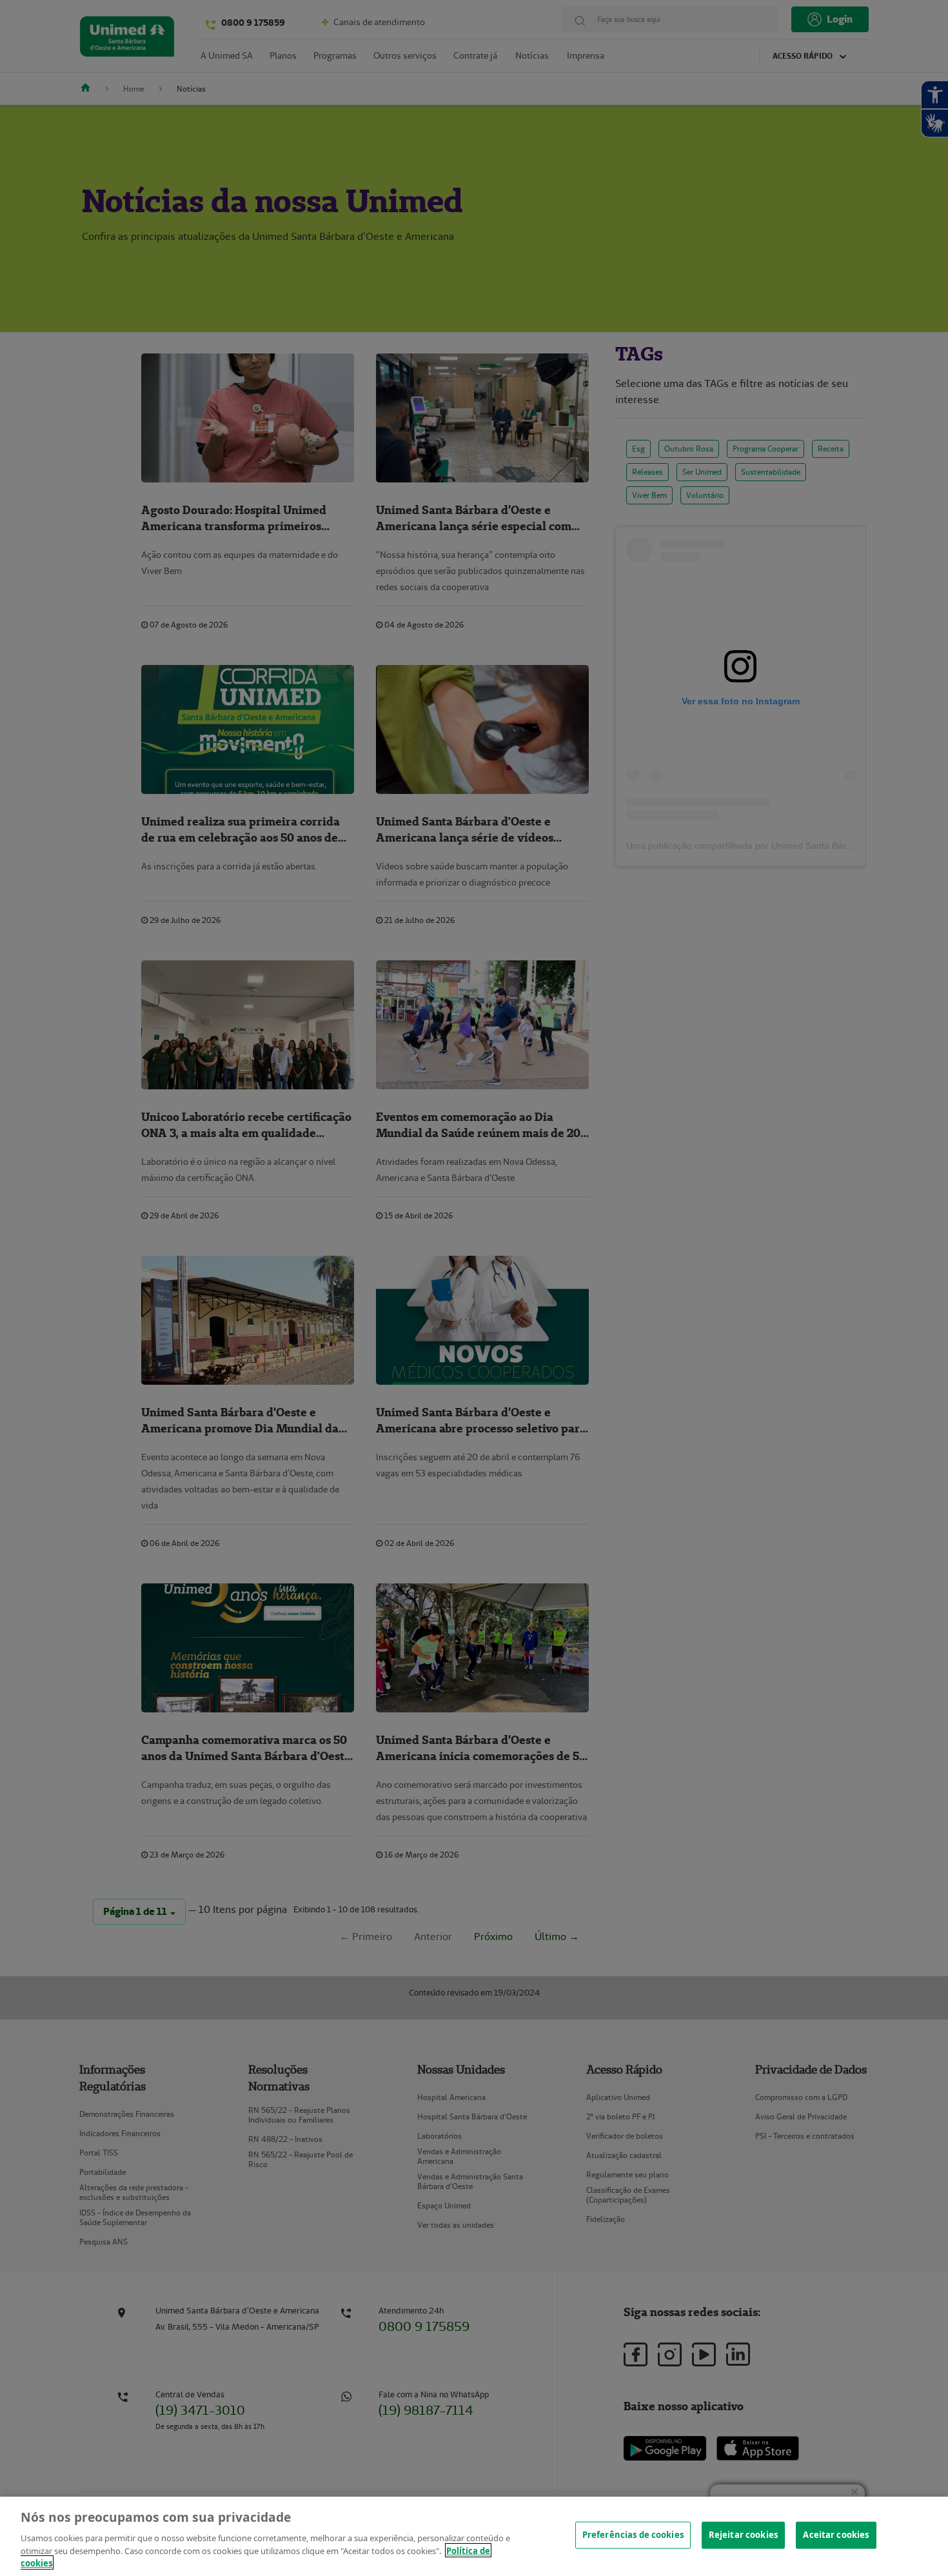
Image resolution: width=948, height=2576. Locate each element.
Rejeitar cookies (743, 2535)
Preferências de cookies (633, 2535)
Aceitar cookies (836, 2535)
